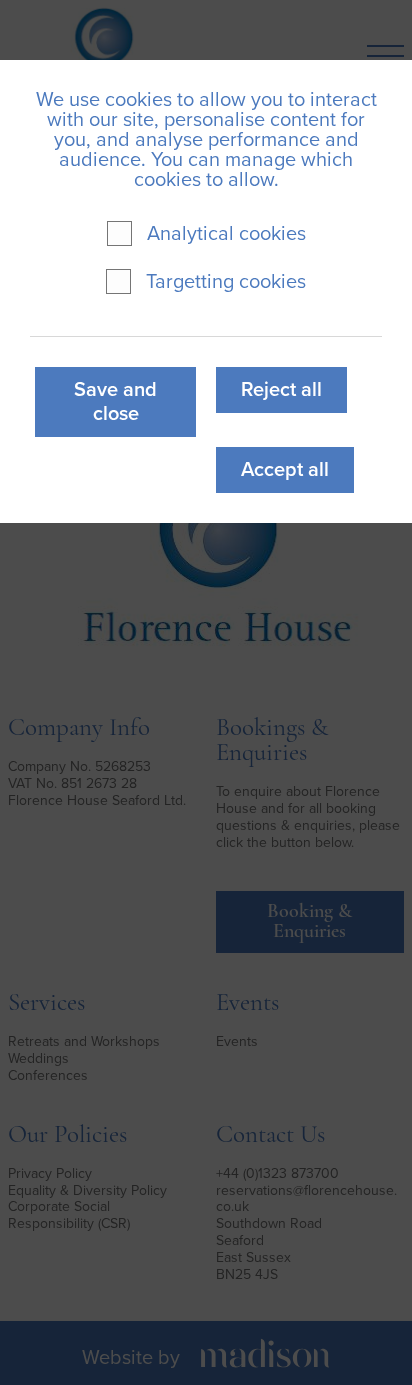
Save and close (115, 402)
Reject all (281, 390)
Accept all (285, 470)
